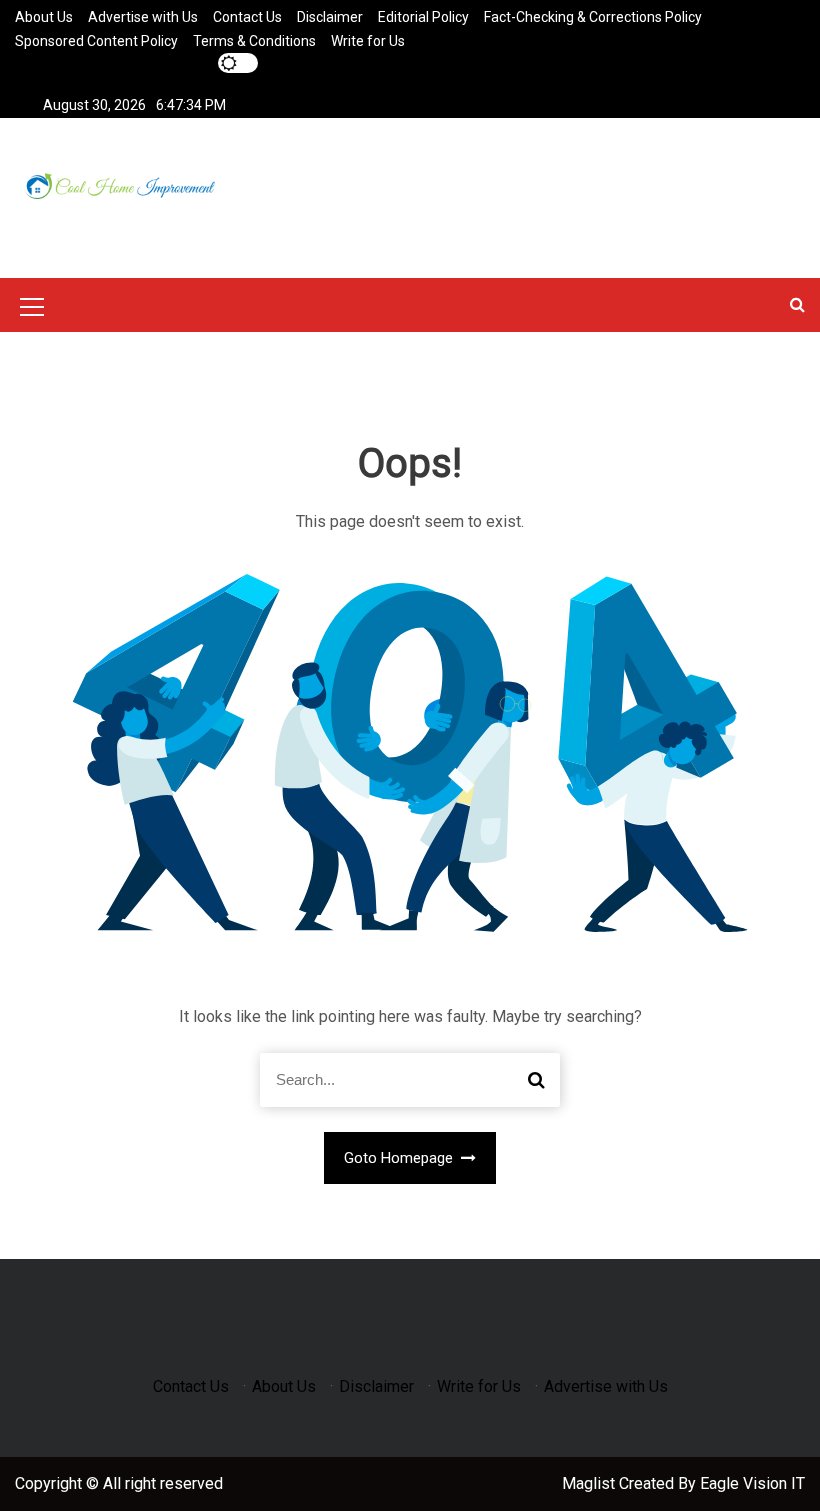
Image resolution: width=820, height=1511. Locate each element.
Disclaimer (330, 17)
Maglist (590, 1483)
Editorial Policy (423, 17)
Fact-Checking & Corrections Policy (593, 17)
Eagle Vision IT (752, 1483)
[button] (797, 304)
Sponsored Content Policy (96, 41)
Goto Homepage (400, 1158)
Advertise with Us (143, 17)
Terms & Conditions (254, 41)
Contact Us (247, 17)
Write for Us (368, 41)
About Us (44, 17)
